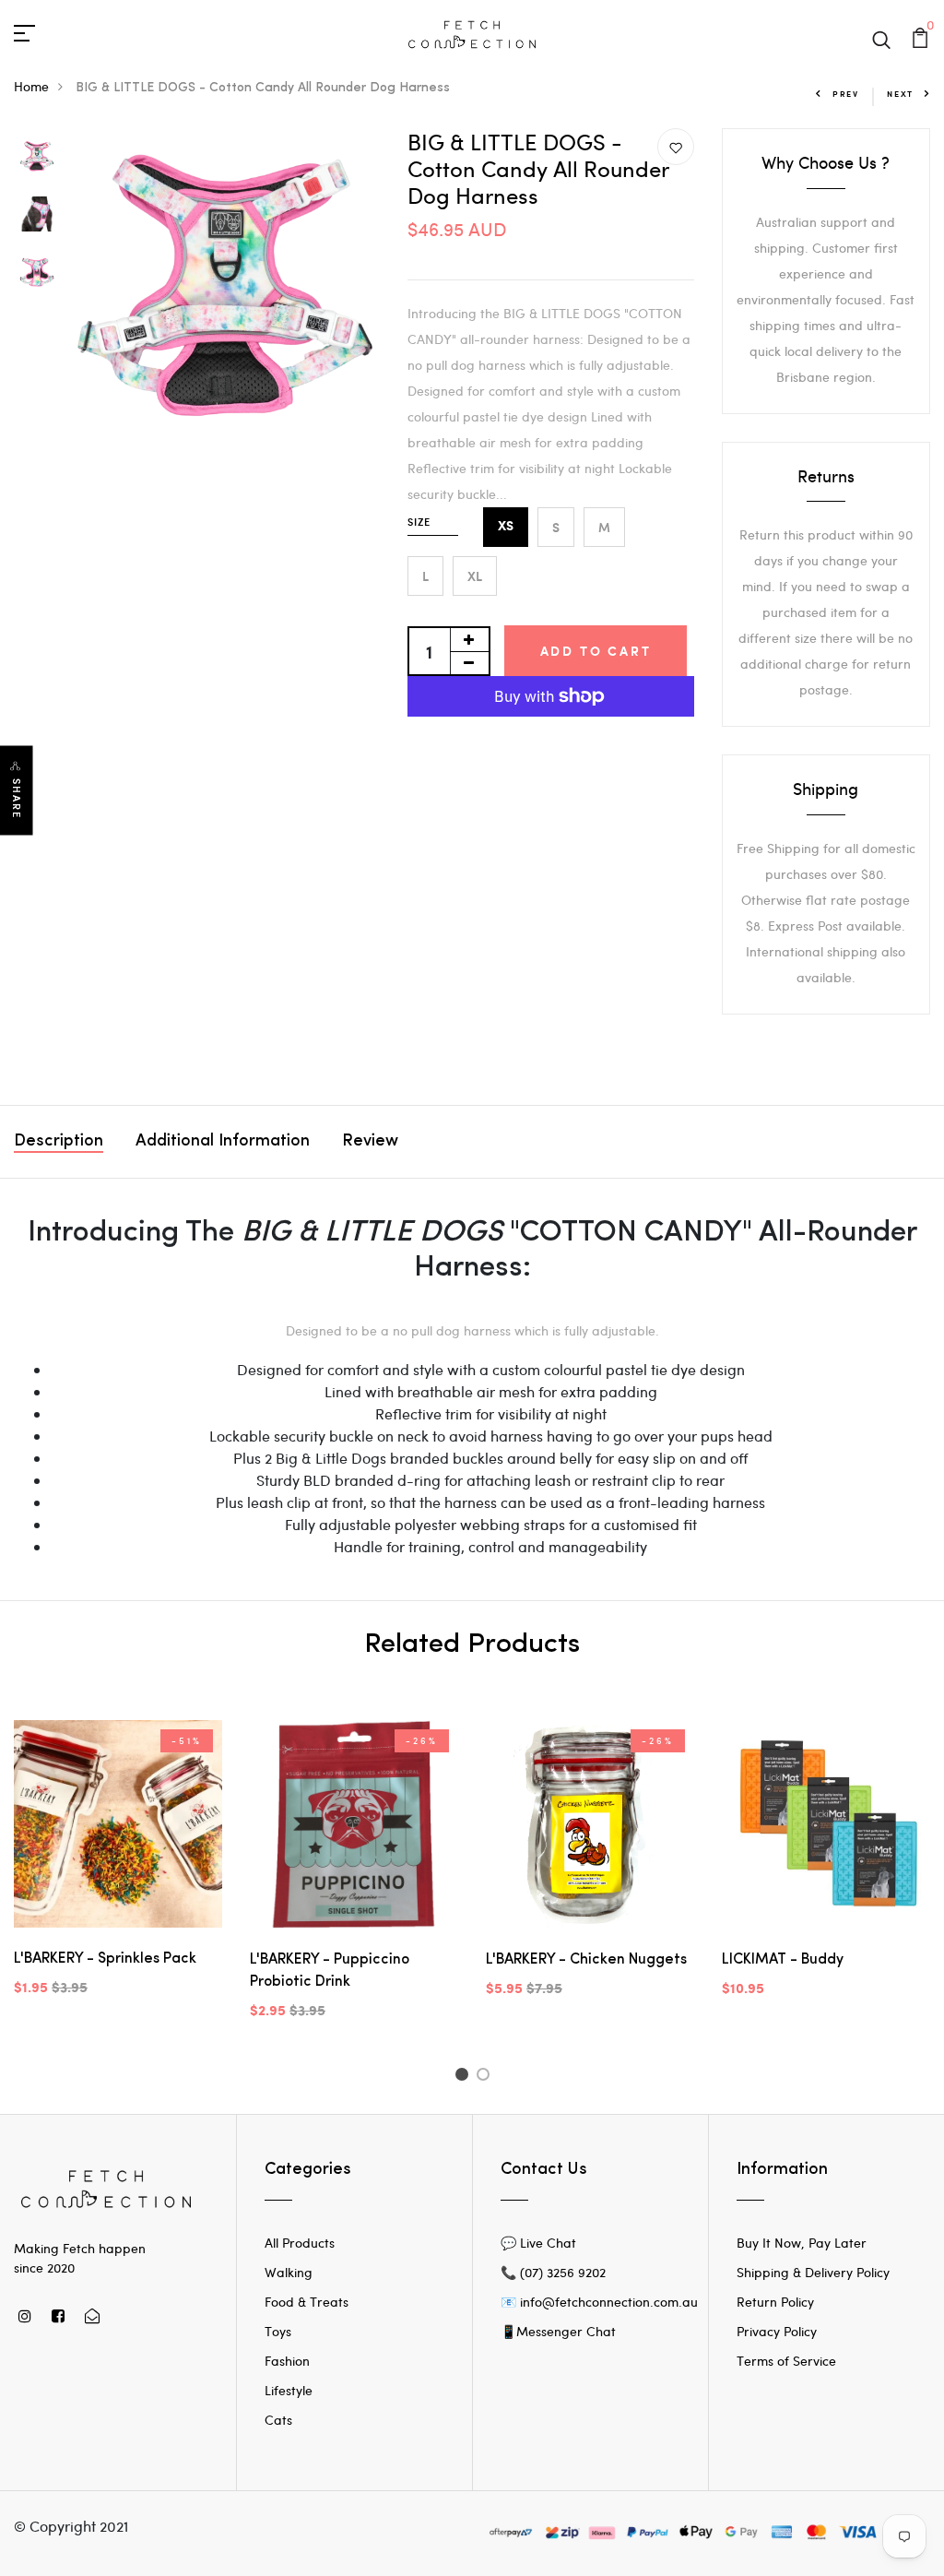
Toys (278, 2331)
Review (370, 1142)
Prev (846, 94)
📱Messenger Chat (558, 2331)
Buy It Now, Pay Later (802, 2243)
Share (17, 798)
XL (475, 576)
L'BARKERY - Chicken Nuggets (586, 1960)
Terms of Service (786, 2361)
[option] (37, 157)
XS (506, 527)
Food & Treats (307, 2302)
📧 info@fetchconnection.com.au (599, 2302)
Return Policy (775, 2302)
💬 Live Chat (538, 2243)
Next (900, 94)
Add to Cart (596, 651)
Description (59, 1142)
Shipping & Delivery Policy (813, 2272)
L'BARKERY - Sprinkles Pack (105, 1959)
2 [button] (486, 2077)
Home (31, 86)
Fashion (287, 2361)
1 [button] (464, 2077)
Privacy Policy (777, 2331)
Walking (289, 2272)
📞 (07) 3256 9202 (553, 2272)
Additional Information (223, 1142)
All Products (300, 2243)
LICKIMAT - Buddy (783, 1960)
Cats (278, 2420)
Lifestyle (289, 2390)
